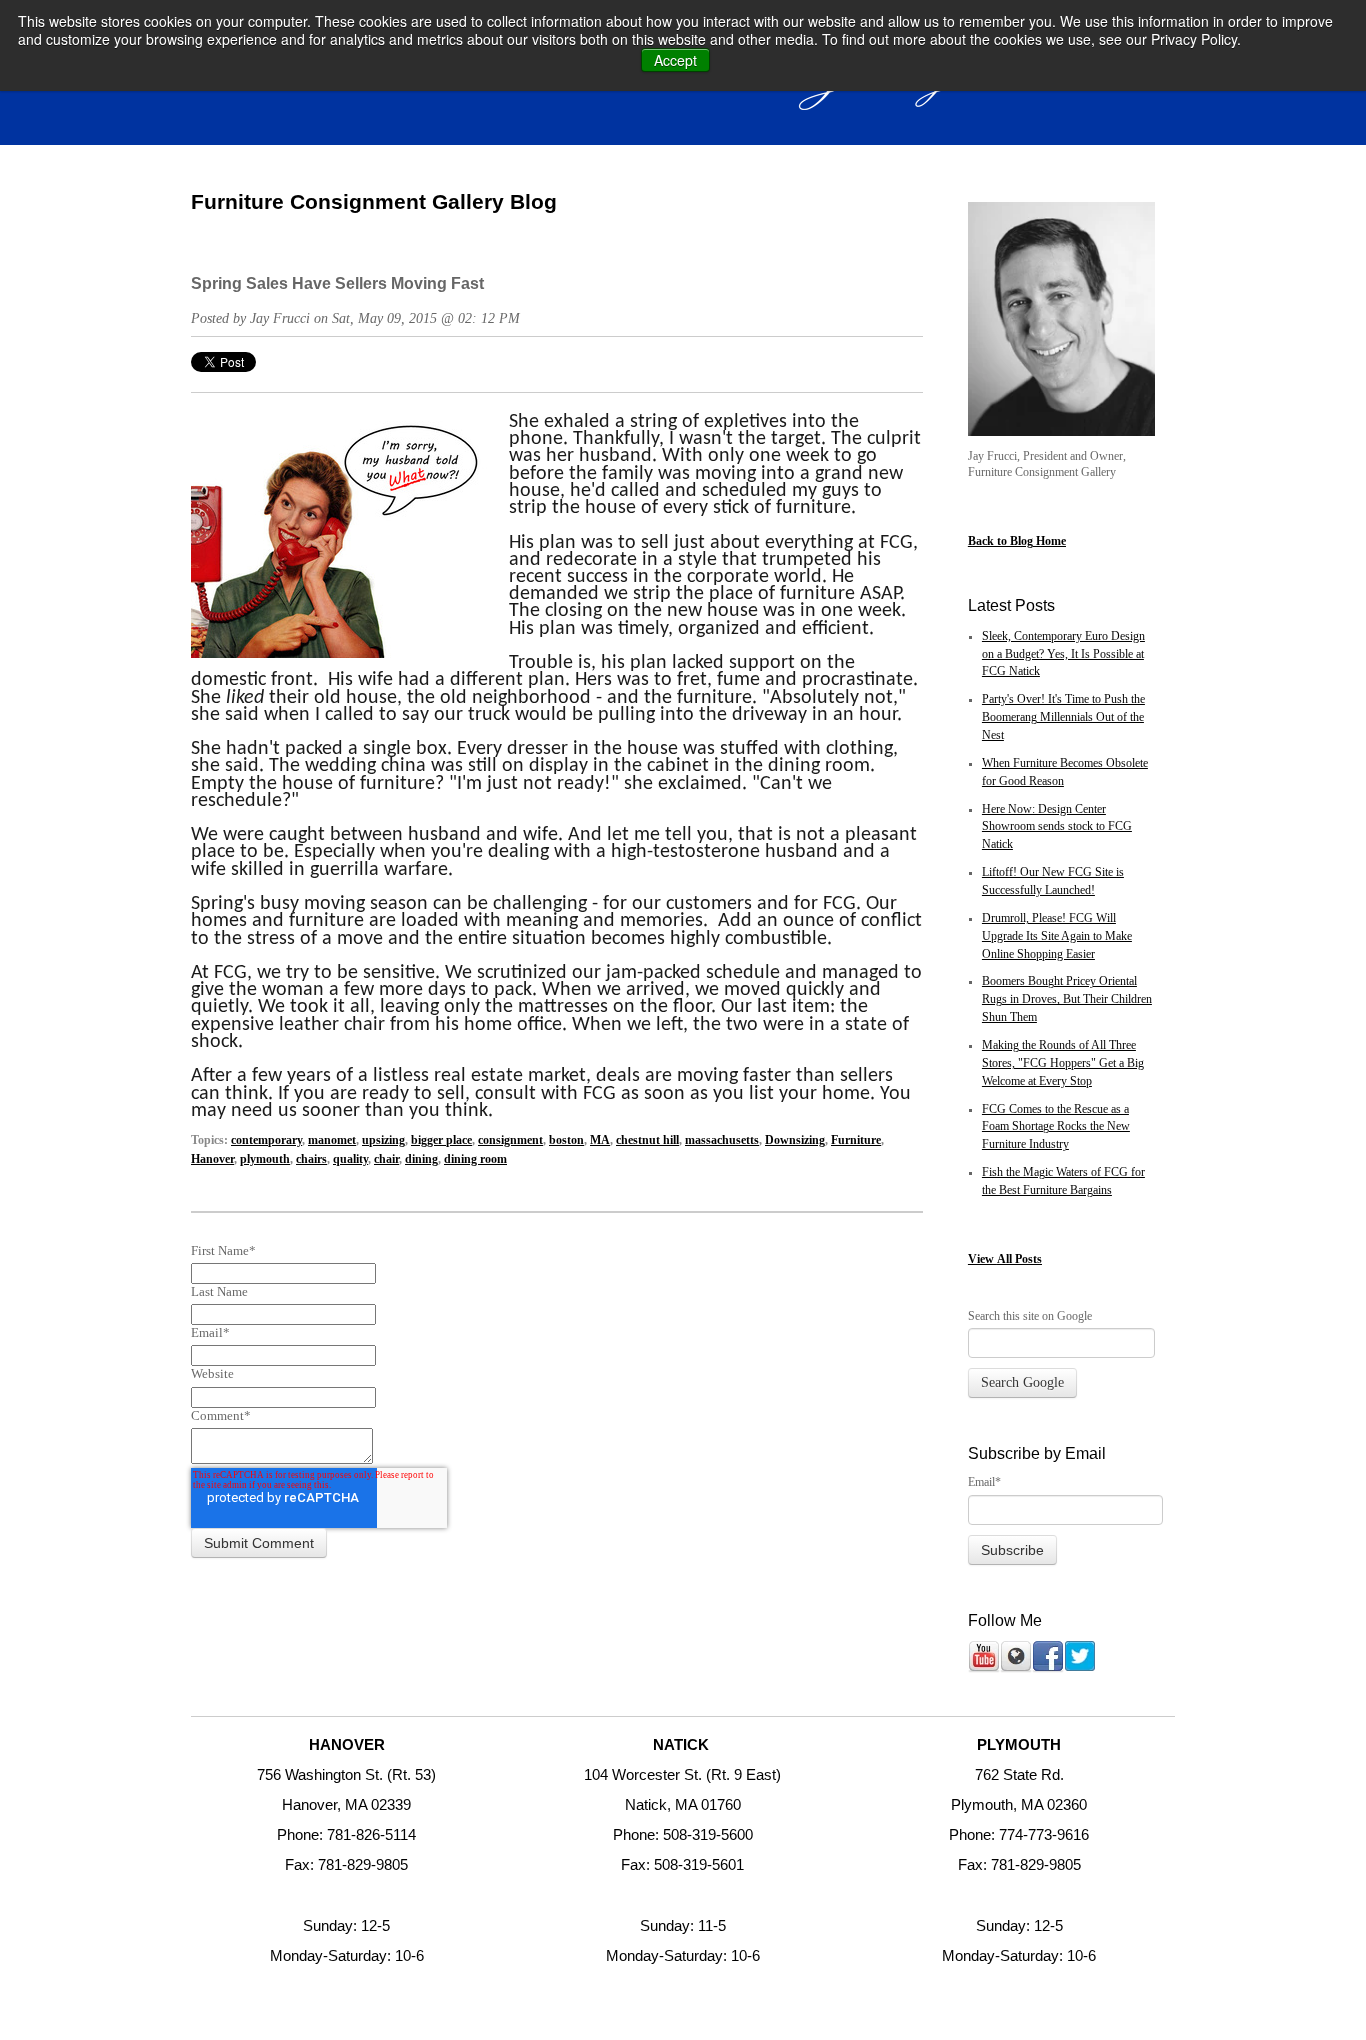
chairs (311, 1159)
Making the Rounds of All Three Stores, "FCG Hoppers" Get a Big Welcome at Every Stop (1063, 1063)
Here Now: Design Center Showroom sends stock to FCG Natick (1057, 827)
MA (600, 1140)
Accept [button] (675, 60)
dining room (475, 1159)
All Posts (1019, 1259)
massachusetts (722, 1140)
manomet (332, 1140)
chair (386, 1159)
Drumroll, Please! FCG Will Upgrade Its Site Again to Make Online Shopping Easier (1057, 936)
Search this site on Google (1030, 1316)
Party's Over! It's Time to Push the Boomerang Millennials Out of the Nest (1063, 717)
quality (350, 1159)
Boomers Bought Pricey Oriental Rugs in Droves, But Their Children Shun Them (1067, 999)
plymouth (265, 1159)
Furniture (856, 1140)
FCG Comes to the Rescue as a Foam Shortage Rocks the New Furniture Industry (1056, 1127)
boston (566, 1140)
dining (421, 1159)
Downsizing (795, 1140)
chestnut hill (647, 1140)
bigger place (441, 1140)
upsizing (383, 1140)
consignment (510, 1140)
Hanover (212, 1159)
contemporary (266, 1140)
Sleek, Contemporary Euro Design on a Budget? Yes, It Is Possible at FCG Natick (1063, 654)
